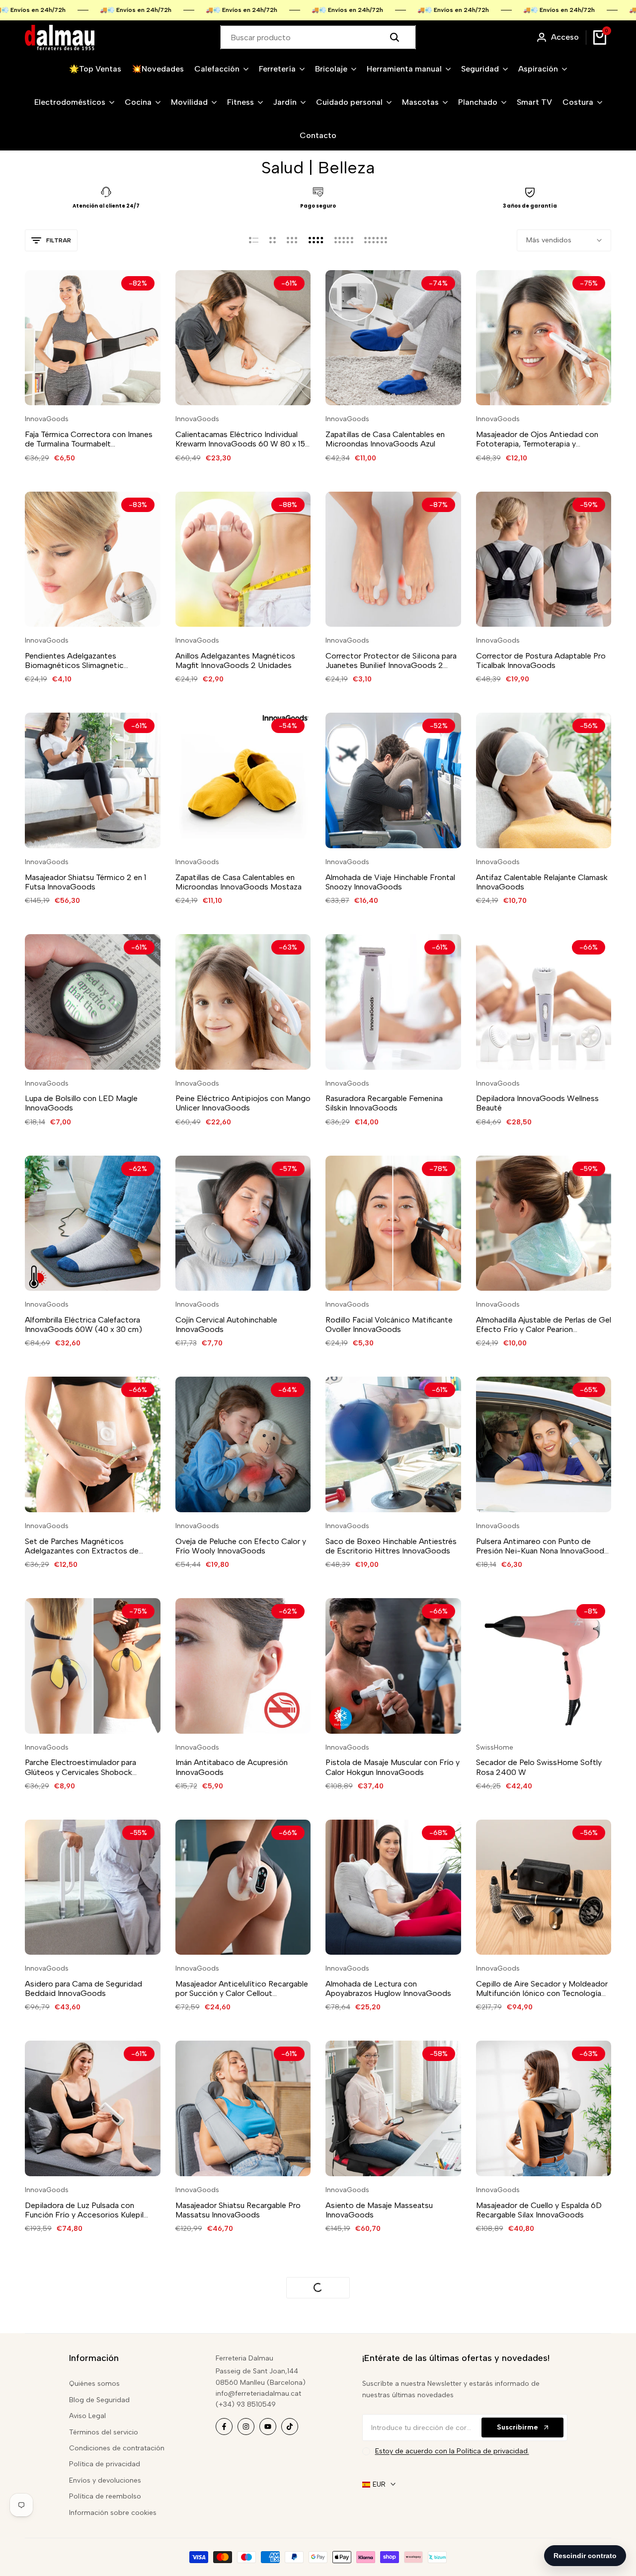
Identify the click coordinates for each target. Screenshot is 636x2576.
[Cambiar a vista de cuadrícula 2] (273, 240)
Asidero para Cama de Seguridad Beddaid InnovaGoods (83, 1988)
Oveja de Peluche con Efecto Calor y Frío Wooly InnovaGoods (241, 1546)
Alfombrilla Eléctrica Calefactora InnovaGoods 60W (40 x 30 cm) (83, 1325)
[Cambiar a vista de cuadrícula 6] (376, 240)
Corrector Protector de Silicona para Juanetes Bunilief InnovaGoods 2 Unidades (391, 661)
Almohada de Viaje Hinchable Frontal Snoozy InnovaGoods (390, 882)
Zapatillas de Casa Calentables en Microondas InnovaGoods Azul (385, 439)
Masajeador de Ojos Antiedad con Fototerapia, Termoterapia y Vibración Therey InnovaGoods (537, 439)
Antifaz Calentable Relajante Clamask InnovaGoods (542, 882)
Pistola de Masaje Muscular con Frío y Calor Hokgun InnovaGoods (393, 1767)
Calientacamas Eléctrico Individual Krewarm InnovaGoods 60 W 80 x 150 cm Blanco (243, 439)
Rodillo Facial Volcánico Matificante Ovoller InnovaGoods (389, 1325)
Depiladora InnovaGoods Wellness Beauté (537, 1103)
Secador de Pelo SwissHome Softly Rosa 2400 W (539, 1767)
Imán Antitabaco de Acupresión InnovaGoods (232, 1767)
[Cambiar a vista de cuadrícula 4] (316, 240)
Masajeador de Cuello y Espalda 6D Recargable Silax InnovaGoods (539, 2210)
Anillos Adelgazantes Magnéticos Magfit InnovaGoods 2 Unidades (235, 661)
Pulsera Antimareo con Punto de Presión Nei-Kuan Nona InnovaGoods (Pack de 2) (542, 1546)
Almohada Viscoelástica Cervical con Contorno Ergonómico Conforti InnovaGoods (241, 2456)
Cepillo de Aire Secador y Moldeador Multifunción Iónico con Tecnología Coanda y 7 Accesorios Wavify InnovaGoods (542, 1988)
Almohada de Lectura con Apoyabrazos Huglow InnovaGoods (388, 1988)
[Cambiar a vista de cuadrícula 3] (292, 240)
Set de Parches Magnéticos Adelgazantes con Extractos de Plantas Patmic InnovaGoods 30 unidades (82, 1546)
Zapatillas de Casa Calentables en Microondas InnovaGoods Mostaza (238, 882)
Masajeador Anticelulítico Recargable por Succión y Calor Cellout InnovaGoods (242, 1988)
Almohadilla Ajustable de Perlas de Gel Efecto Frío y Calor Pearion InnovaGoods (544, 1325)
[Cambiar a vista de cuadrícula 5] (344, 240)
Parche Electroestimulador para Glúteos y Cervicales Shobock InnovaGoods (80, 1767)
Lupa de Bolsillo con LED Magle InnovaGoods (81, 1103)
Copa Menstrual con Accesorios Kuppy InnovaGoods (533, 2456)
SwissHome (495, 1748)
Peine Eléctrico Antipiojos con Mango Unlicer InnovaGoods (243, 1103)
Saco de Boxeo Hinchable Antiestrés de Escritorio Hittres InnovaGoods (391, 1546)
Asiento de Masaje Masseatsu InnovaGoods (379, 2210)
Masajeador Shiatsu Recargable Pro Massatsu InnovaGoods (238, 2210)
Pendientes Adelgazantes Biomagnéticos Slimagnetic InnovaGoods (74, 661)
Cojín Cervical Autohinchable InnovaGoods (226, 1325)
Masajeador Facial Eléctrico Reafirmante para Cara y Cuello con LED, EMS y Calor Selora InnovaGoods (86, 2456)
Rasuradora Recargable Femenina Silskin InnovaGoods (384, 1103)
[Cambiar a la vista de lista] (254, 240)
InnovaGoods (47, 419)
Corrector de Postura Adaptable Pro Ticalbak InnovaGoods (541, 661)
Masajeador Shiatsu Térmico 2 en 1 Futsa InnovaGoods (85, 882)
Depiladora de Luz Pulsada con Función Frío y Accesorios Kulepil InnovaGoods (84, 2210)
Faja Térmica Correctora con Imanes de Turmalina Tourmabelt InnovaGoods (89, 439)
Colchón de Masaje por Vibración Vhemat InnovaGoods (384, 2456)
